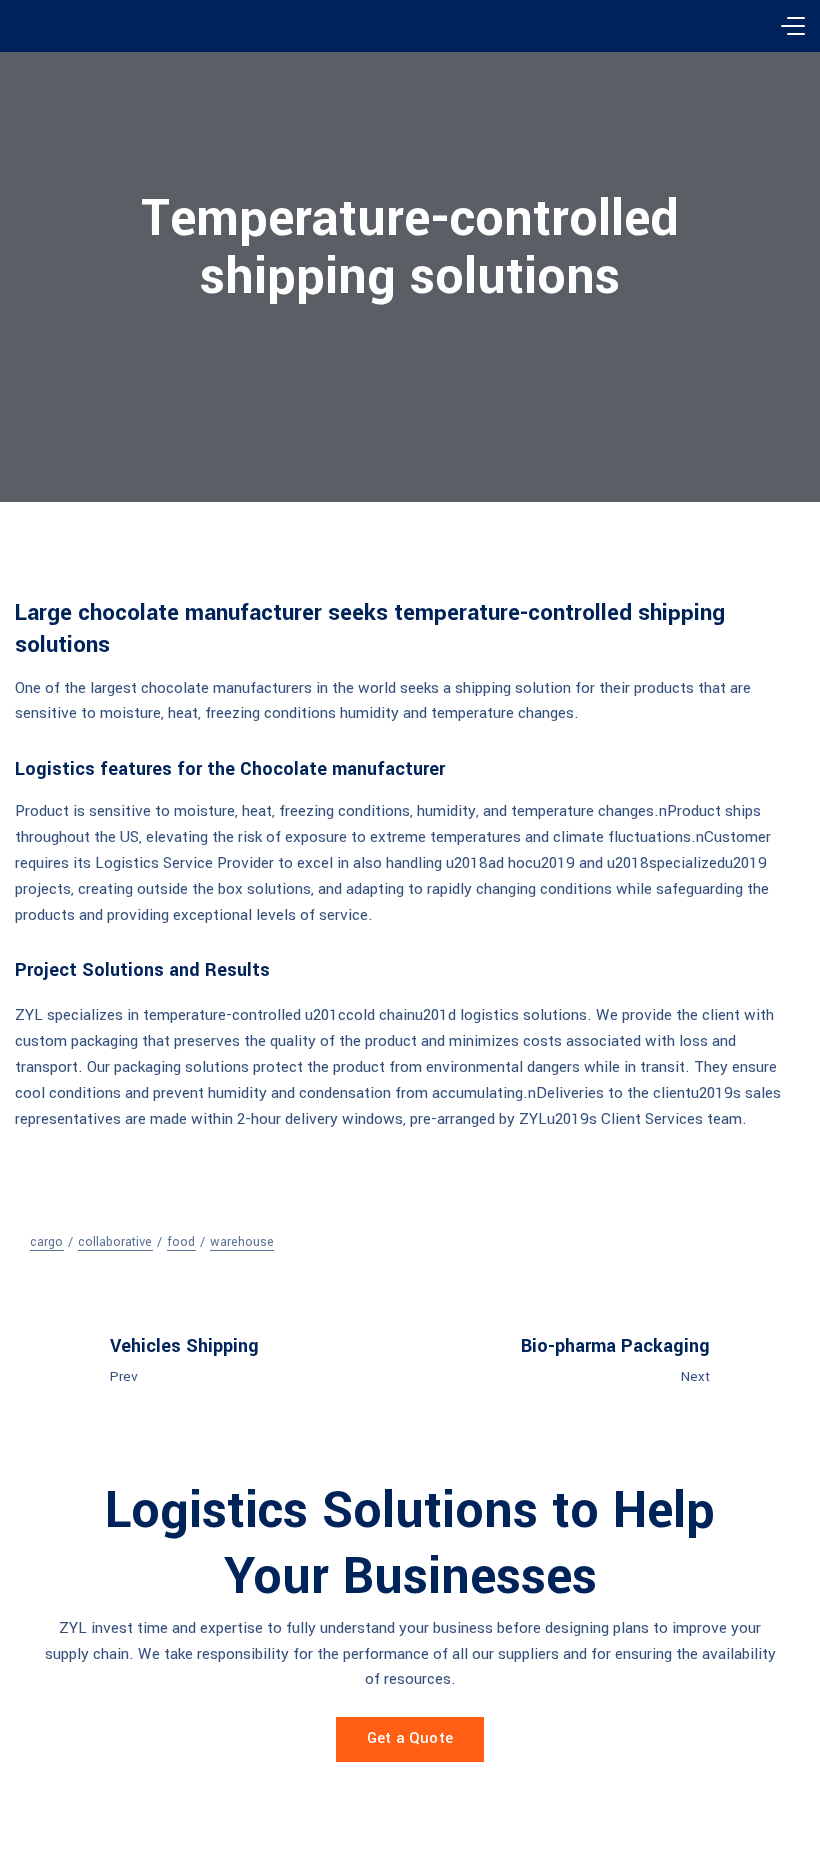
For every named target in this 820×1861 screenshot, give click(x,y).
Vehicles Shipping (184, 1346)
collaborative (115, 1242)
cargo (46, 1242)
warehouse (242, 1242)
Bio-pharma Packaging (615, 1346)
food (181, 1242)
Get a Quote (410, 1738)
